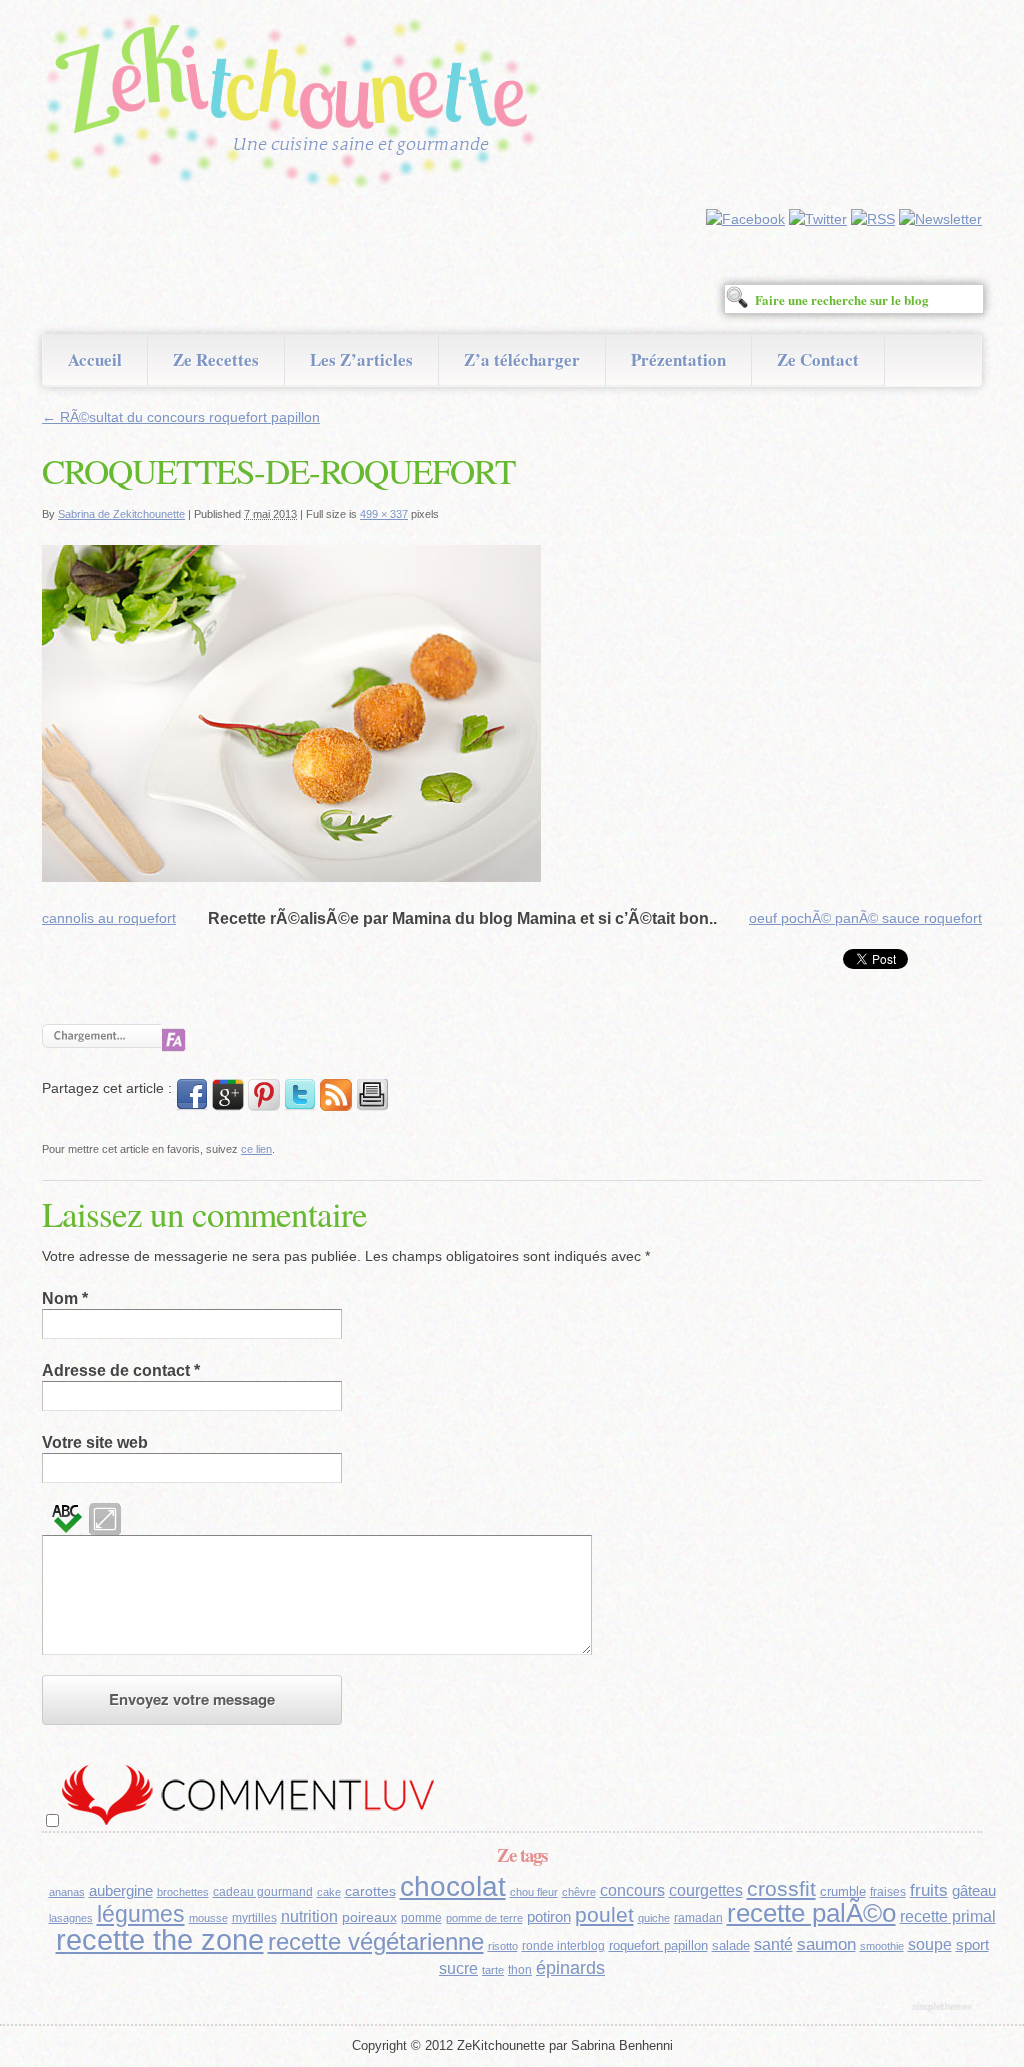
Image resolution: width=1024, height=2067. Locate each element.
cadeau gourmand (263, 1892)
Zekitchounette (297, 104)
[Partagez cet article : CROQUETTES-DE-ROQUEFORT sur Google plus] (228, 1106)
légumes (141, 1914)
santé (773, 1944)
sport (972, 1945)
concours (632, 1890)
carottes (370, 1891)
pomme (421, 1918)
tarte (493, 1970)
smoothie (882, 1946)
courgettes (706, 1890)
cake (329, 1892)
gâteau (974, 1891)
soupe (930, 1944)
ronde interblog (563, 1946)
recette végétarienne (376, 1941)
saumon (826, 1944)
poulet (604, 1914)
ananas (67, 1892)
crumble (843, 1891)
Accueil (95, 359)
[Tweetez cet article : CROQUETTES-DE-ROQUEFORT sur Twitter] (300, 1106)
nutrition (309, 1916)
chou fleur (534, 1892)
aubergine (121, 1891)
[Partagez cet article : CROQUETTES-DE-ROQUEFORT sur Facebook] (192, 1106)
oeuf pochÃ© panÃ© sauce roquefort (865, 918)
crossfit (781, 1888)
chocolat (453, 1886)
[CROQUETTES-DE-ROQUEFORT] (291, 877)
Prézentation (678, 359)
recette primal (948, 1916)
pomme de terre (484, 1918)
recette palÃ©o (811, 1913)
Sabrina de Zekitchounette (121, 514)
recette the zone (160, 1939)
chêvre (579, 1892)
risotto (503, 1946)
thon (520, 1970)
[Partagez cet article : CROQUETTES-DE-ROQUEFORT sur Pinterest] (264, 1106)
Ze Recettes (216, 359)
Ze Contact (818, 359)
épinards (570, 1967)
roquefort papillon (658, 1945)
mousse (208, 1918)
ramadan (698, 1918)
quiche (654, 1918)
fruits (929, 1890)
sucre (458, 1968)
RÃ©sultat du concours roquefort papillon (181, 417)
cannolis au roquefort (109, 918)
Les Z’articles (361, 359)
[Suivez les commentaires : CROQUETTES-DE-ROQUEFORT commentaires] (336, 1106)
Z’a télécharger (522, 359)
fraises (888, 1892)
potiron (549, 1917)
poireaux (369, 1917)
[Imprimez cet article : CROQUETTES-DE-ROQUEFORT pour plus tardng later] (372, 1106)
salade (731, 1945)
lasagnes (71, 1918)
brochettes (183, 1892)
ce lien (256, 1149)
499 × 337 (384, 514)
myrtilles (254, 1918)
